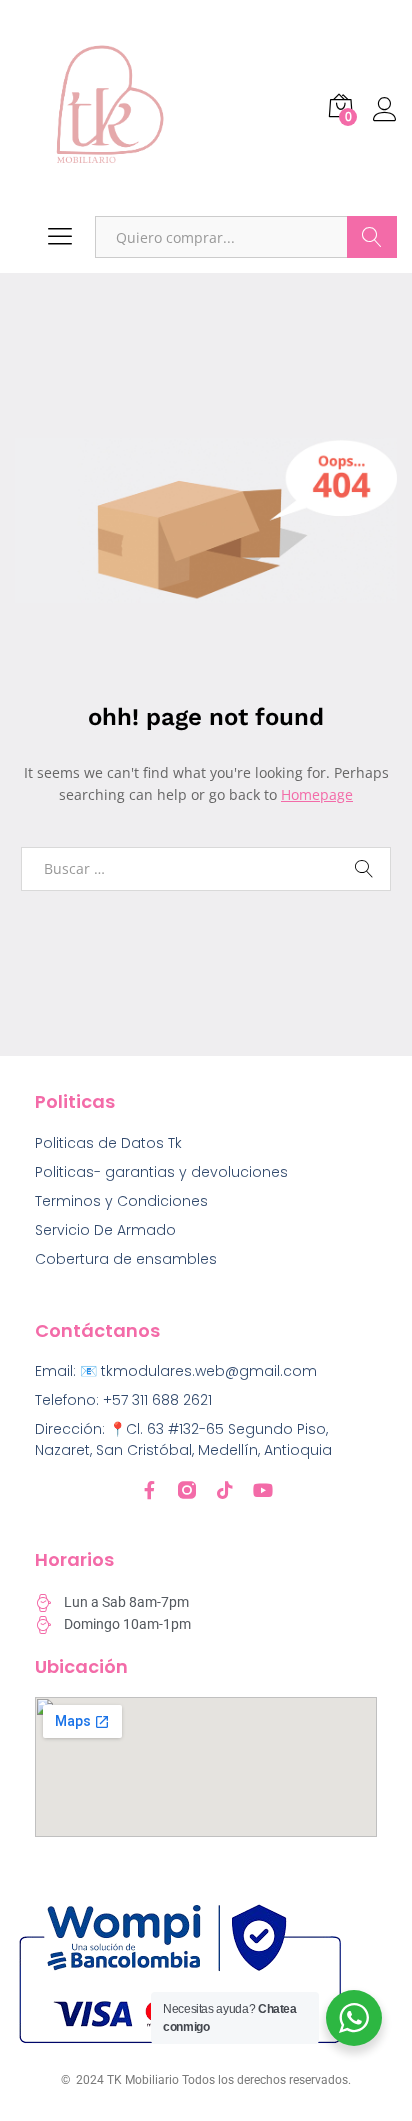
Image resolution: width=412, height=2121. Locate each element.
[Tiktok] (225, 1490)
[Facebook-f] (149, 1490)
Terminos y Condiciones (121, 1201)
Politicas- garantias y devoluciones (161, 1172)
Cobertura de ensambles (126, 1259)
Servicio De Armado (105, 1230)
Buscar (372, 237)
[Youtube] (263, 1490)
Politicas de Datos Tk (108, 1143)
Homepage (317, 794)
